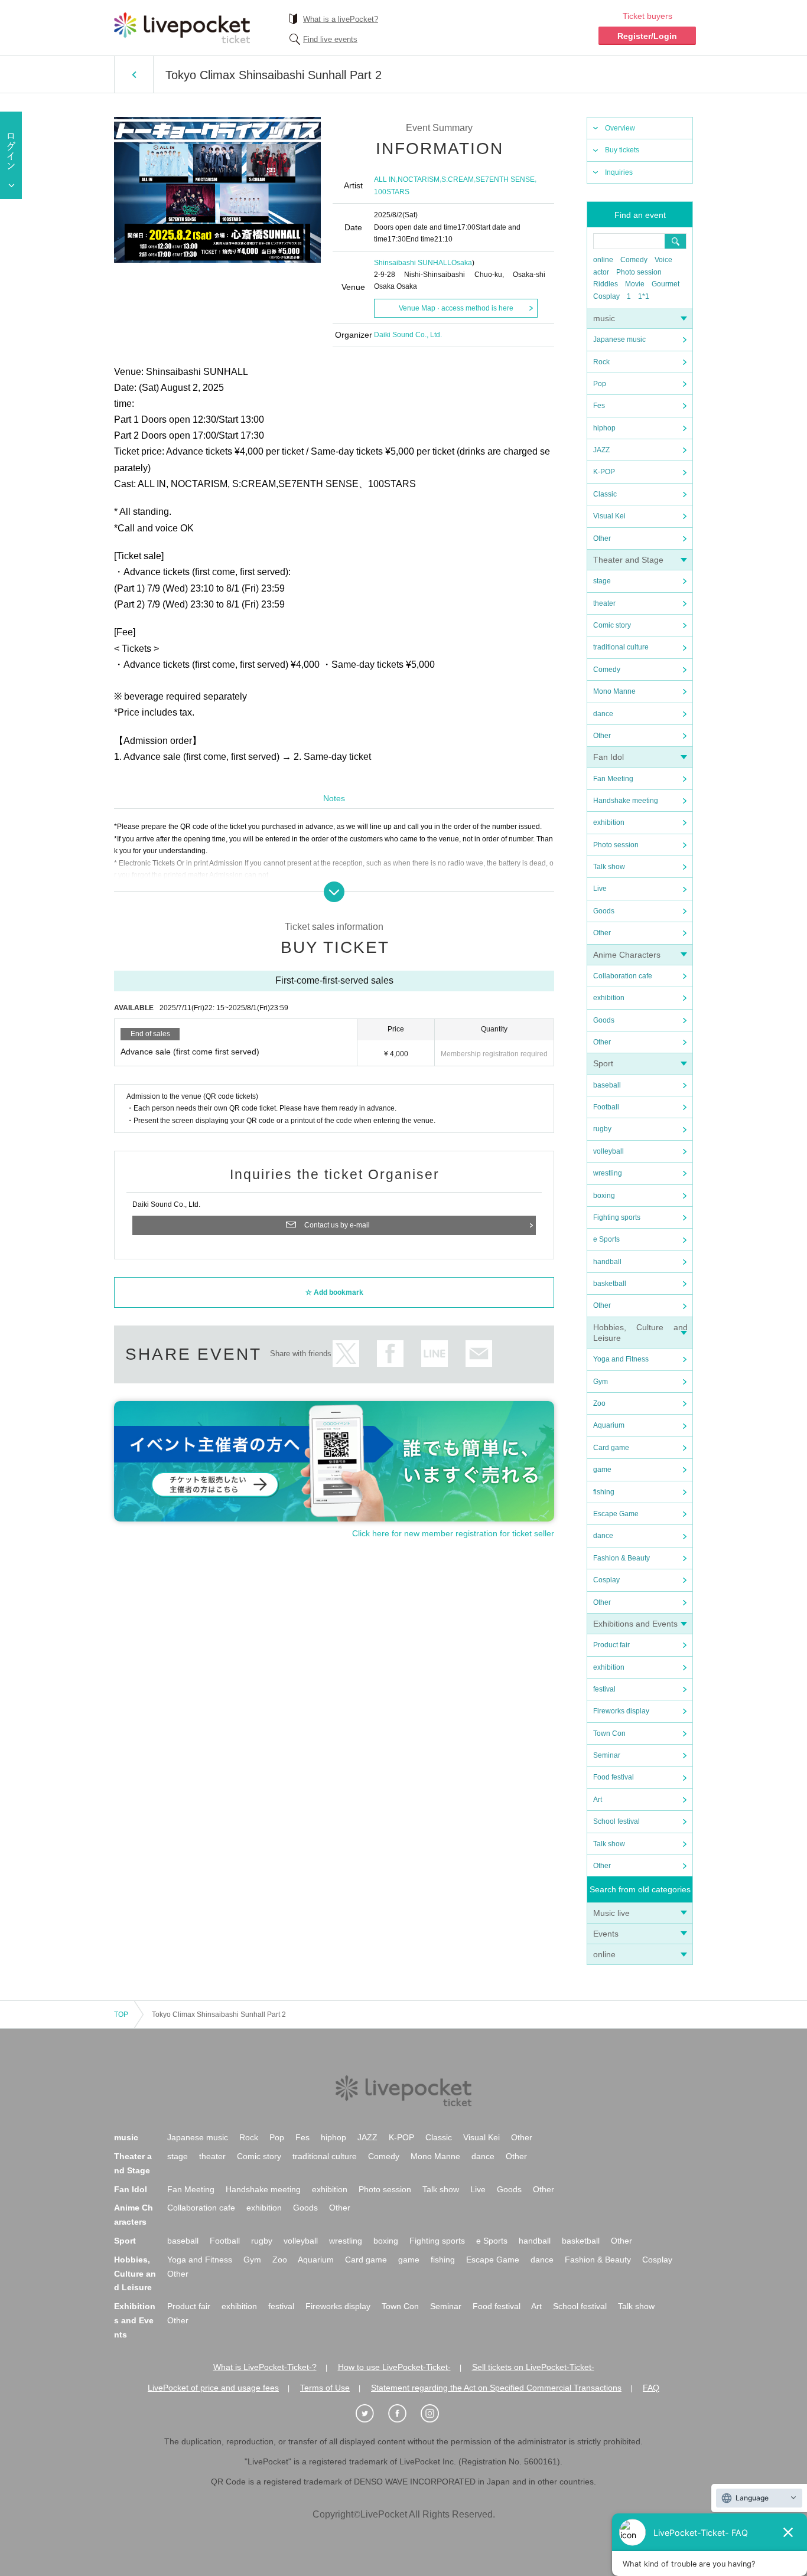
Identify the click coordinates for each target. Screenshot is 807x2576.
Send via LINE (435, 1354)
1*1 (644, 296)
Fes (599, 406)
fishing (604, 1492)
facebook (390, 1354)
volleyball (608, 1151)
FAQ (651, 2388)
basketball (610, 1284)
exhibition (609, 822)
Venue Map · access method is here (456, 308)
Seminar (607, 1755)
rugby (602, 1129)
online (603, 260)
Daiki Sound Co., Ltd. (408, 335)
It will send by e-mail (479, 1354)
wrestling (608, 1173)
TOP (121, 2015)
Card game (611, 1448)
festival (604, 1689)
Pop (600, 384)
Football (606, 1107)
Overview (620, 128)
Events (606, 1934)
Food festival (614, 1777)
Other (602, 538)
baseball (607, 1085)
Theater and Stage (628, 560)
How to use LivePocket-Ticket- (394, 2367)
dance (603, 714)
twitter (346, 1354)
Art (598, 1800)
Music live (611, 1913)
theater (604, 603)
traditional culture (621, 647)
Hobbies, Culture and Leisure (135, 2274)
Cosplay (606, 296)
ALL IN (385, 179)
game (602, 1470)
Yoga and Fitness (621, 1359)
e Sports (606, 1239)
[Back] (134, 74)
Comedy (634, 260)
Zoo (599, 1403)
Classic (605, 494)
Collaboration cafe (623, 976)
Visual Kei (609, 516)
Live (600, 889)
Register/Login (647, 36)
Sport (603, 1063)
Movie (635, 284)
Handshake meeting (626, 801)
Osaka (462, 263)
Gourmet (666, 284)
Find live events (330, 39)
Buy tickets (622, 150)
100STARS (392, 192)
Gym (601, 1382)
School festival (616, 1821)
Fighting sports (617, 1217)
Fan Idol (608, 757)
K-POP (604, 472)
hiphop (604, 428)
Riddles (606, 284)
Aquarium (609, 1425)
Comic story (612, 625)
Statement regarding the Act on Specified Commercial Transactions (496, 2388)
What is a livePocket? (341, 19)
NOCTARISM (419, 179)
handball (607, 1262)
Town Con (609, 1733)
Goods (604, 911)
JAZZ (601, 450)
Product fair (611, 1645)
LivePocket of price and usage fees (213, 2388)
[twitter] (371, 2414)
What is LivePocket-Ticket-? (265, 2367)
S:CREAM (458, 179)
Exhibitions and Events (635, 1624)
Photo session (639, 272)
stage (602, 581)
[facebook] (403, 2414)
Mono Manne (614, 691)
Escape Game (616, 1514)
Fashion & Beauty (621, 1558)
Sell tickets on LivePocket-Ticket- (533, 2367)
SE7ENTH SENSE (505, 179)
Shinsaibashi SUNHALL (413, 263)
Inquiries (619, 172)
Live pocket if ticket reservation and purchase (182, 28)
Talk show (609, 867)
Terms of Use (325, 2388)
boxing (604, 1196)
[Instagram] (436, 2414)
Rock (601, 362)
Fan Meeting (613, 779)
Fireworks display (621, 1711)
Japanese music (619, 339)
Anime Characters (627, 955)
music (604, 318)
